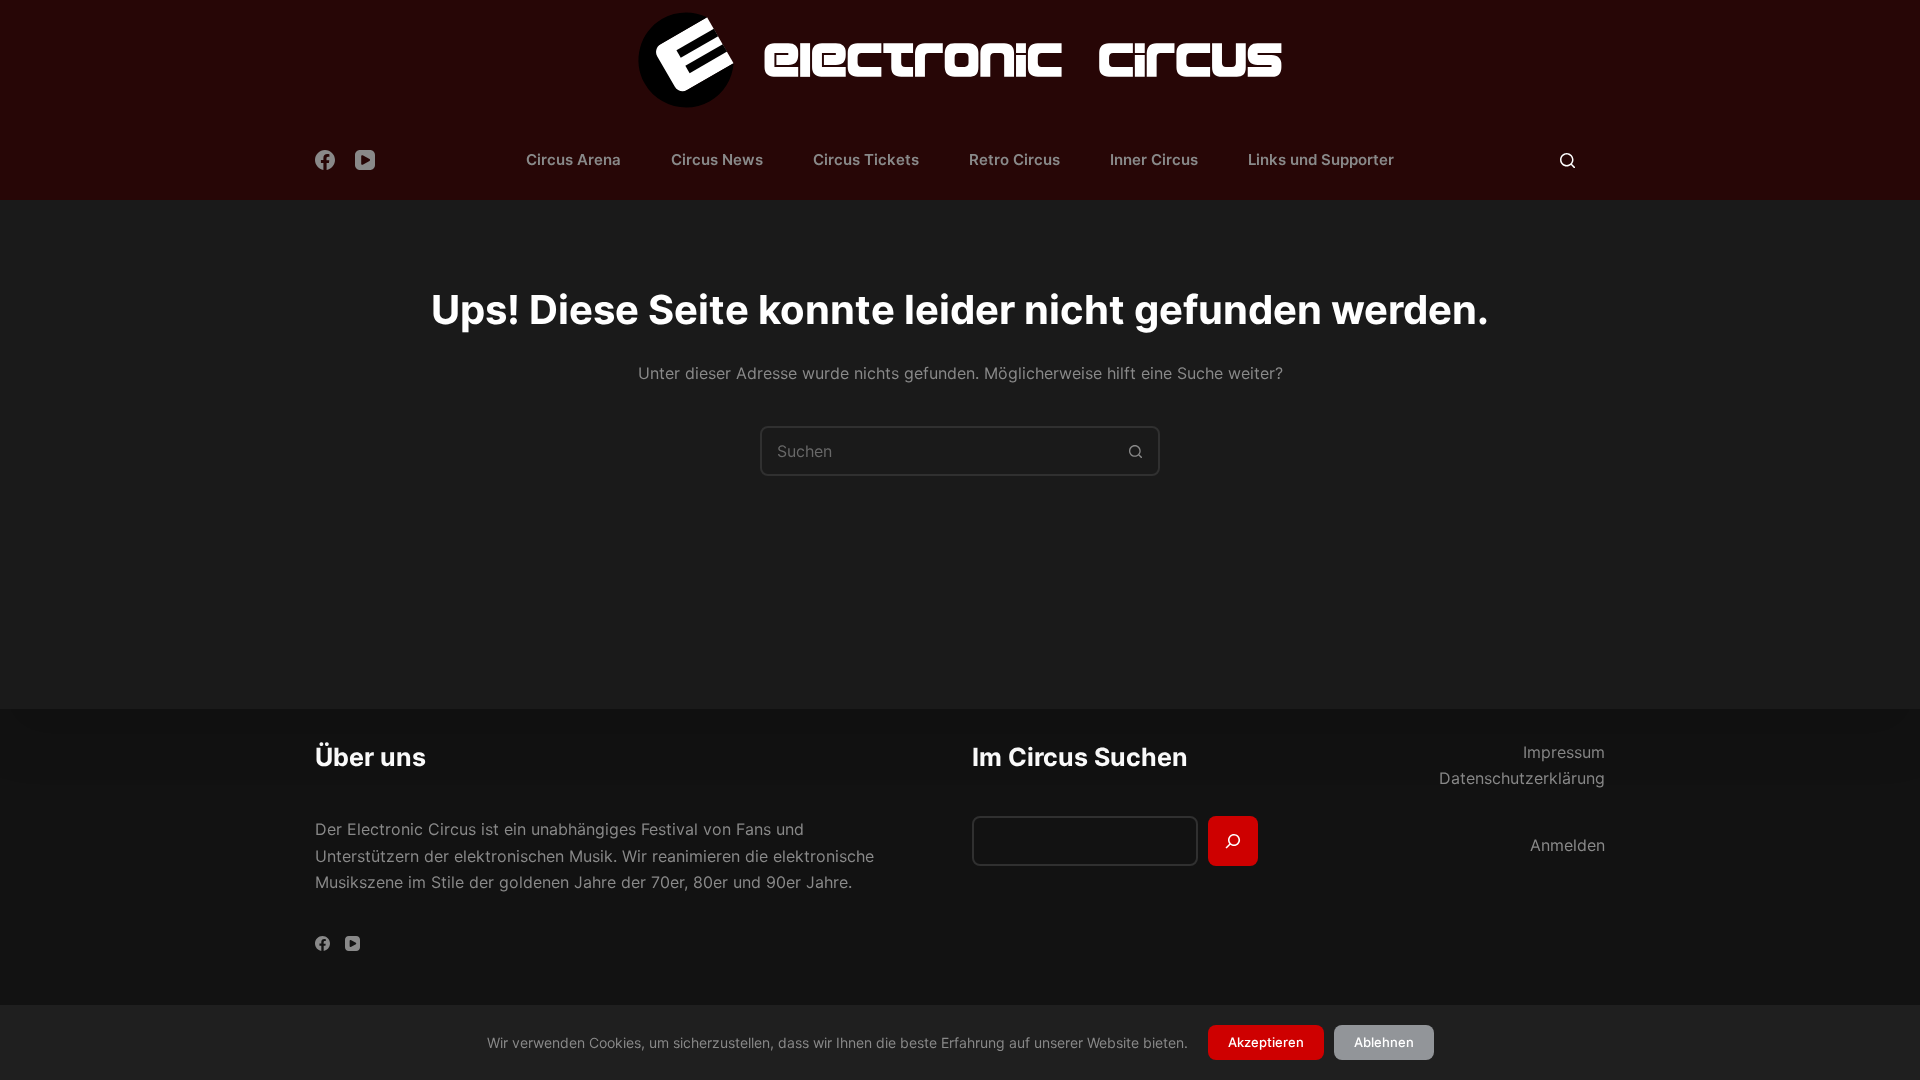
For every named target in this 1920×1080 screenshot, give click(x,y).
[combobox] (937, 451)
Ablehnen (1384, 1042)
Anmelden (1567, 845)
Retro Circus (1014, 159)
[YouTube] (365, 160)
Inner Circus (1154, 159)
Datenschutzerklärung (1522, 778)
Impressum (1564, 752)
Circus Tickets (866, 159)
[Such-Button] (1135, 451)
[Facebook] (325, 160)
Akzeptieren (1266, 1042)
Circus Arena (573, 159)
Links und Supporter (1321, 159)
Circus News (717, 159)
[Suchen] (1567, 160)
